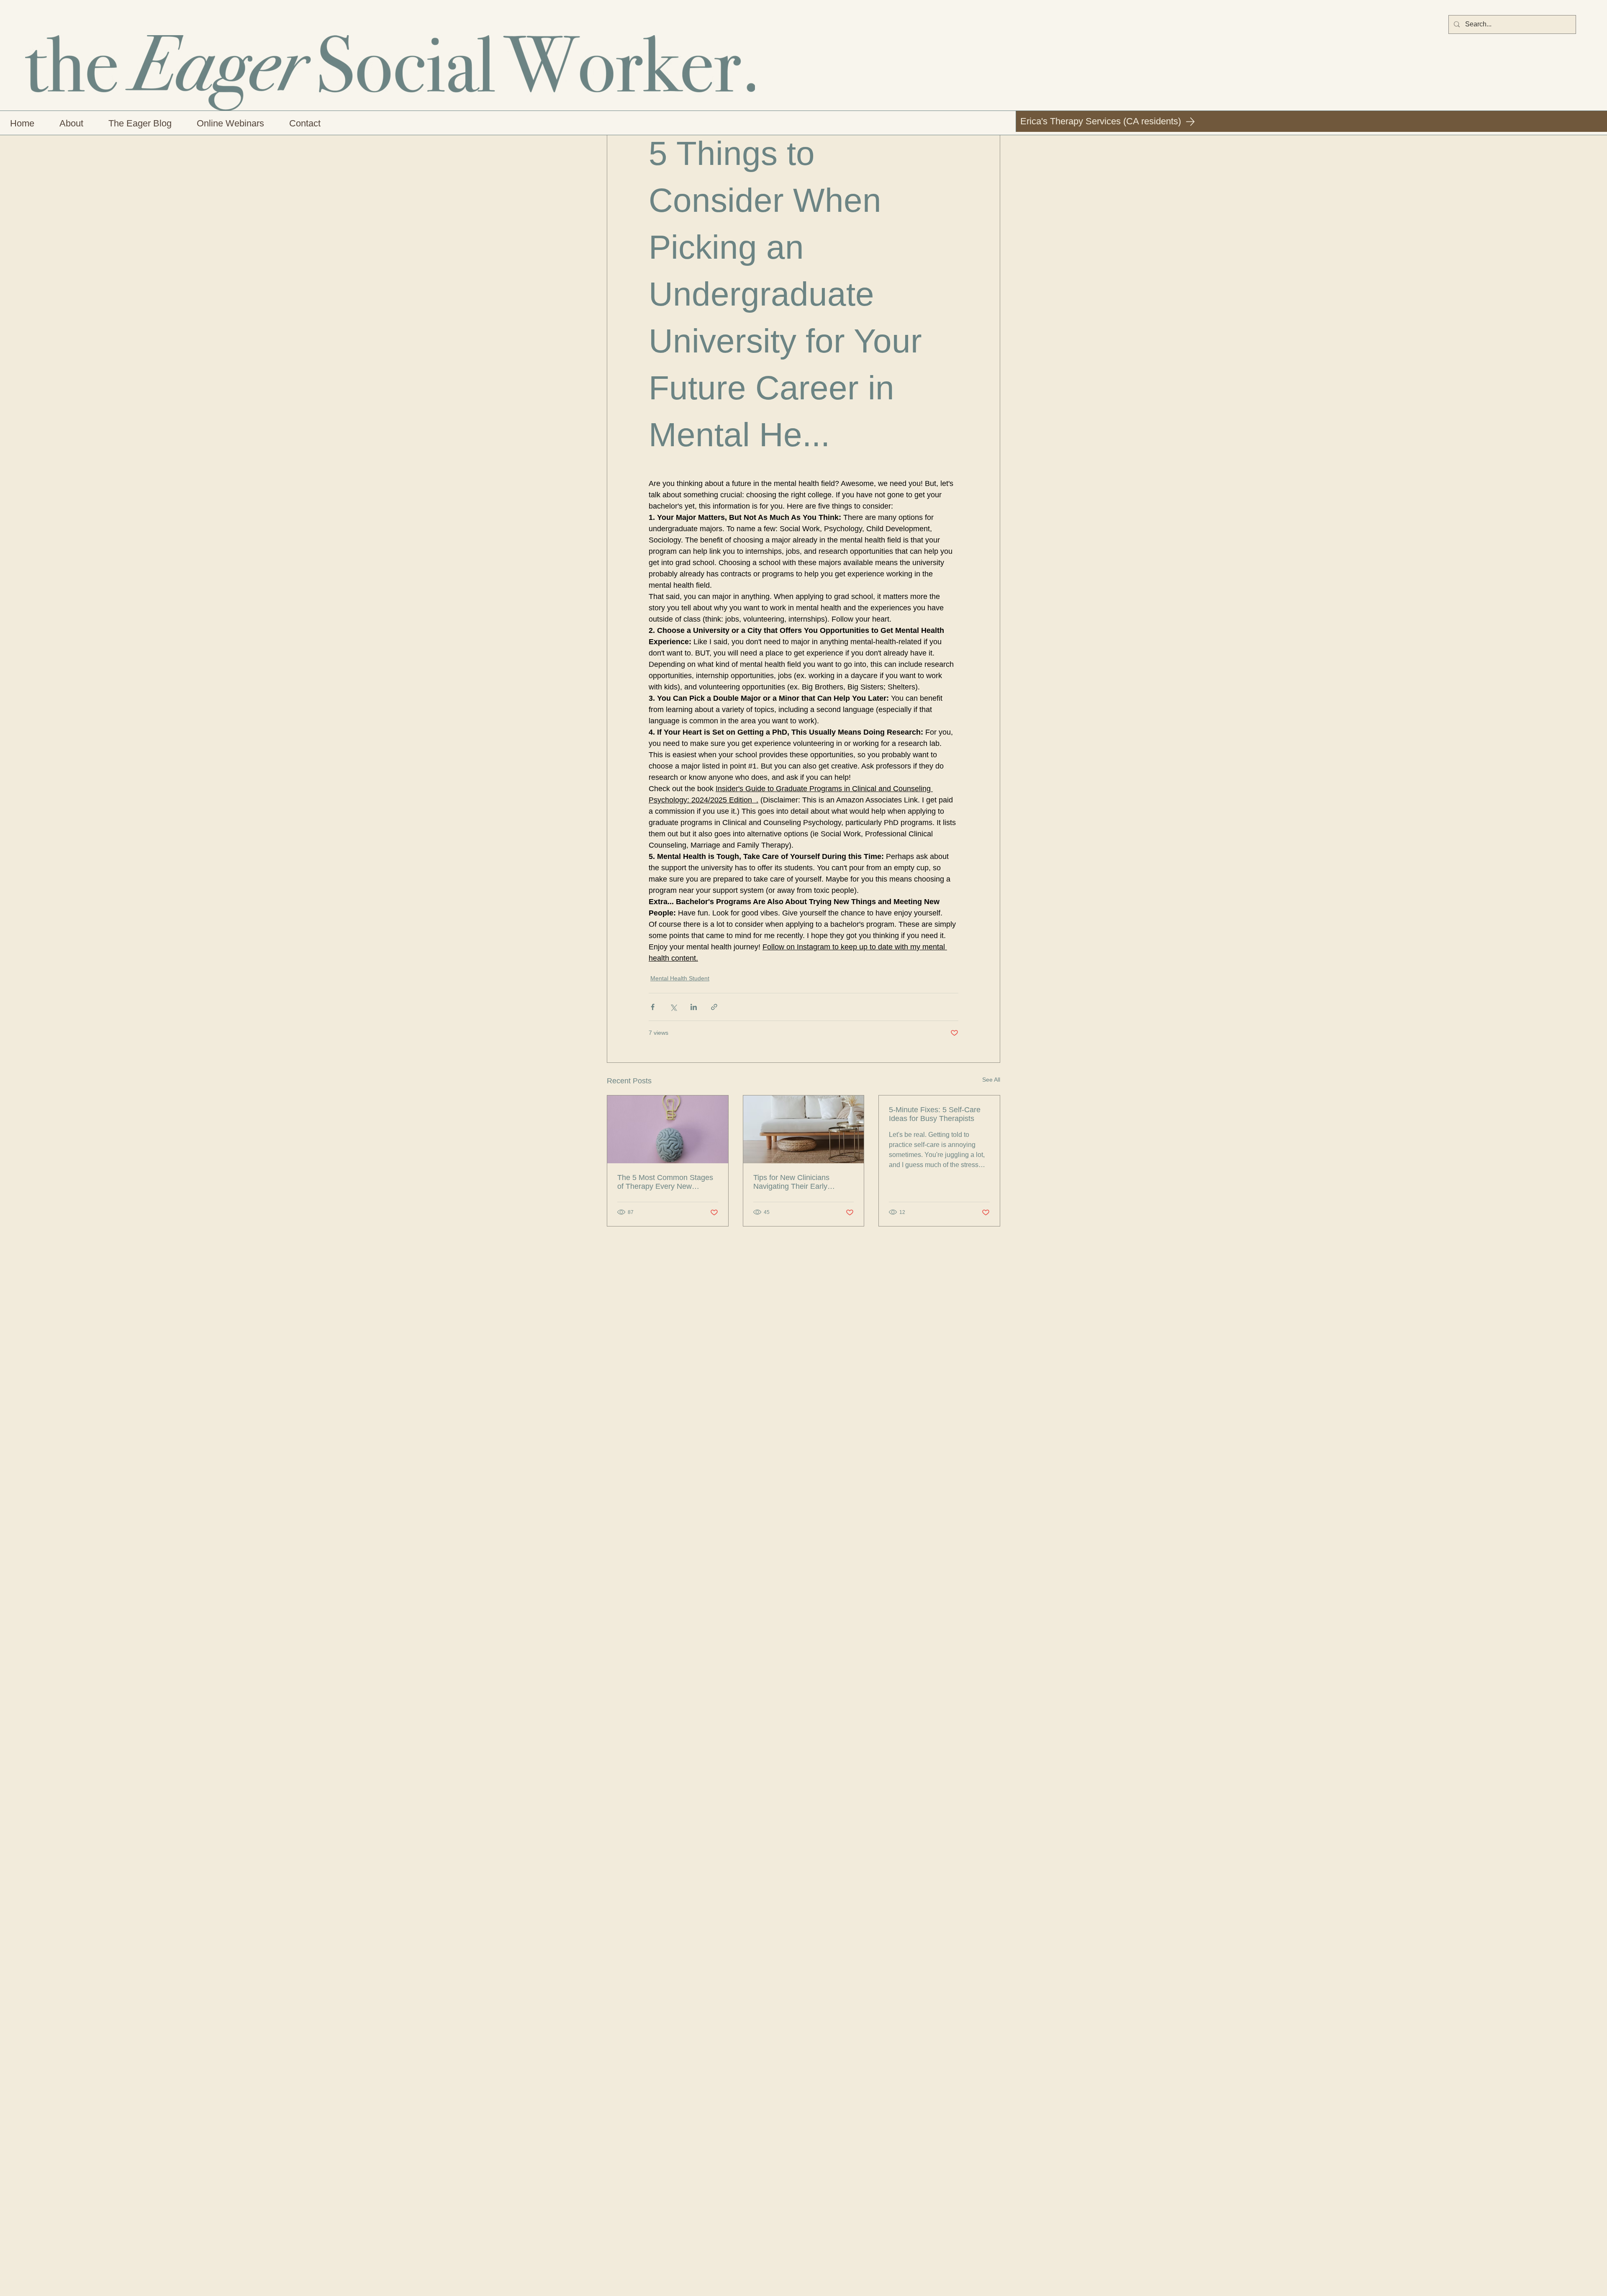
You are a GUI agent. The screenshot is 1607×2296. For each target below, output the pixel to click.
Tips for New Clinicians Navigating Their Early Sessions (791, 1182)
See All (991, 1080)
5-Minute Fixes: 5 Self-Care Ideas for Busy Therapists (935, 1114)
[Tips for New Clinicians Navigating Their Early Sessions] (804, 1129)
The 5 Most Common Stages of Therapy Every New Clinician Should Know (665, 1182)
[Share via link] (714, 1007)
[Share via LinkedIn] (694, 1007)
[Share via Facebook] (653, 1007)
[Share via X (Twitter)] (673, 1007)
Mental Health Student (680, 978)
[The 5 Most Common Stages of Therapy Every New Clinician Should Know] (668, 1129)
